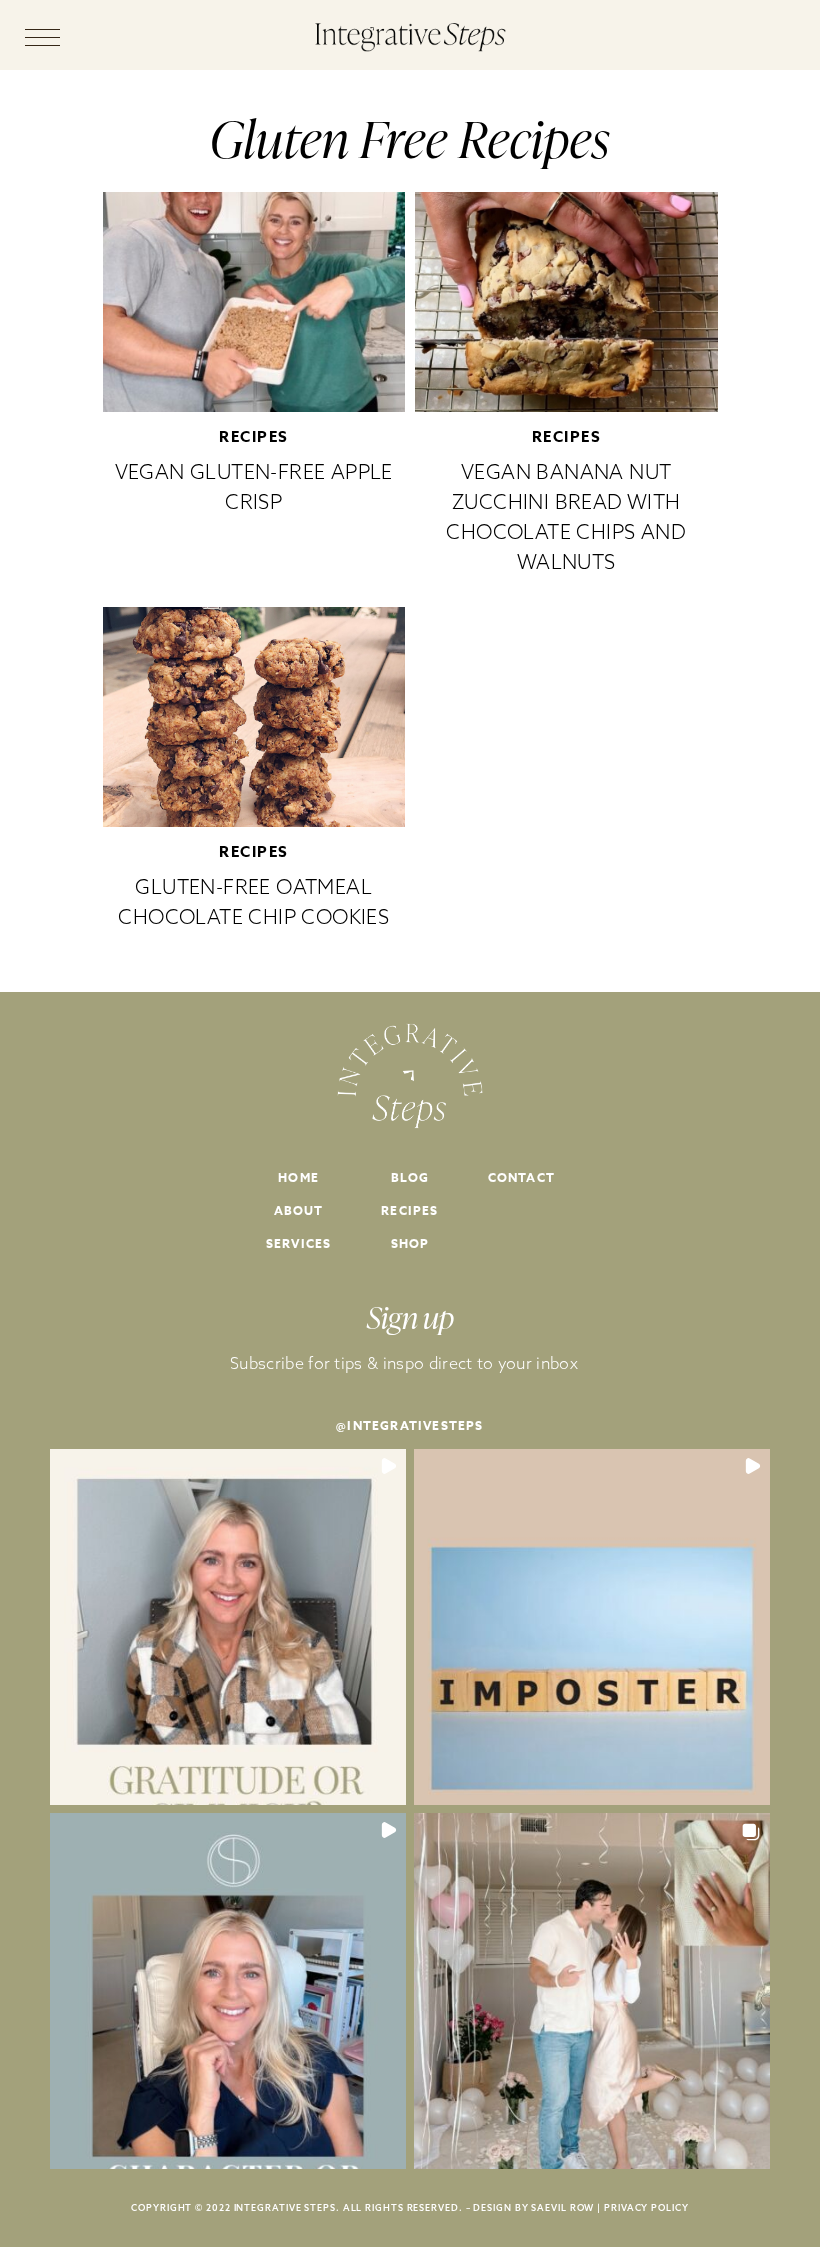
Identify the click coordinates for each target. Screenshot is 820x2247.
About (299, 1210)
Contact (521, 1177)
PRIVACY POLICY (646, 2207)
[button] (228, 1627)
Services (299, 1243)
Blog (410, 1177)
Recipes (254, 436)
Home (298, 1177)
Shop (410, 1243)
